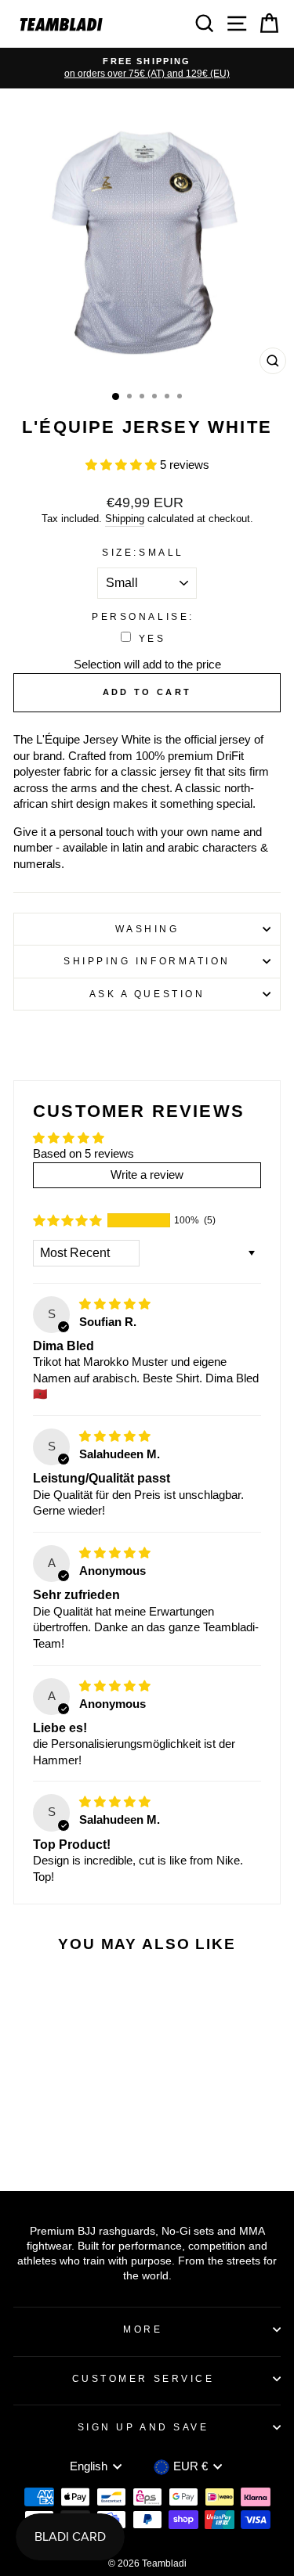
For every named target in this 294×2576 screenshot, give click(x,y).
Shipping (125, 519)
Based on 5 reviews (83, 1154)
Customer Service (143, 2378)
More (143, 2329)
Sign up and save (143, 2427)
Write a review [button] (147, 1175)
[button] (123, 465)
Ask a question (147, 994)
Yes (152, 638)
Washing (147, 929)
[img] (115, 1304)
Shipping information (147, 961)
